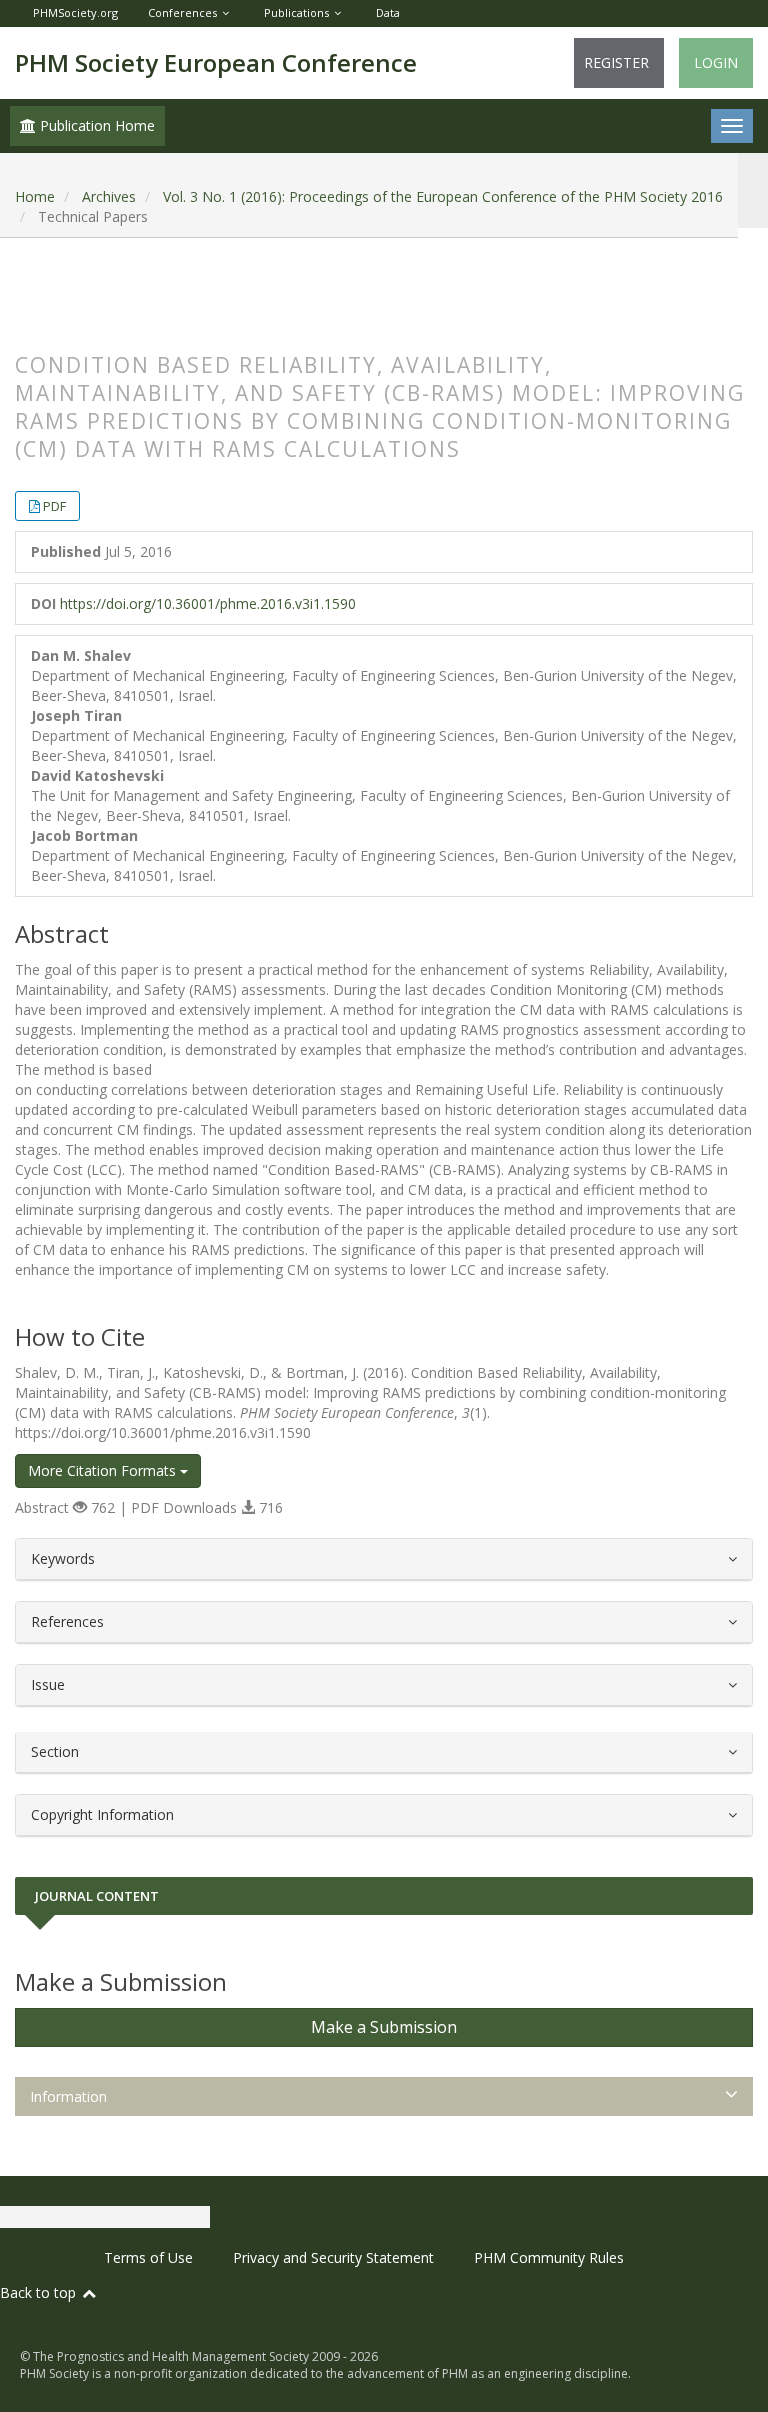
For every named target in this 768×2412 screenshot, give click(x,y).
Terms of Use (148, 2257)
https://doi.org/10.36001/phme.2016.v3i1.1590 (208, 603)
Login (716, 62)
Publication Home (95, 125)
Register (616, 62)
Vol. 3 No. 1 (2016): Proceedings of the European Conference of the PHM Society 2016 (443, 196)
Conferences (182, 12)
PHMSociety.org (75, 12)
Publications (296, 12)
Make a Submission (384, 2027)
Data (388, 12)
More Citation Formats (104, 1470)
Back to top (40, 2292)
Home (35, 196)
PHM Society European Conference (216, 62)
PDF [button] (54, 506)
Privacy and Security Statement (333, 2257)
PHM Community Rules (549, 2257)
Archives (109, 196)
